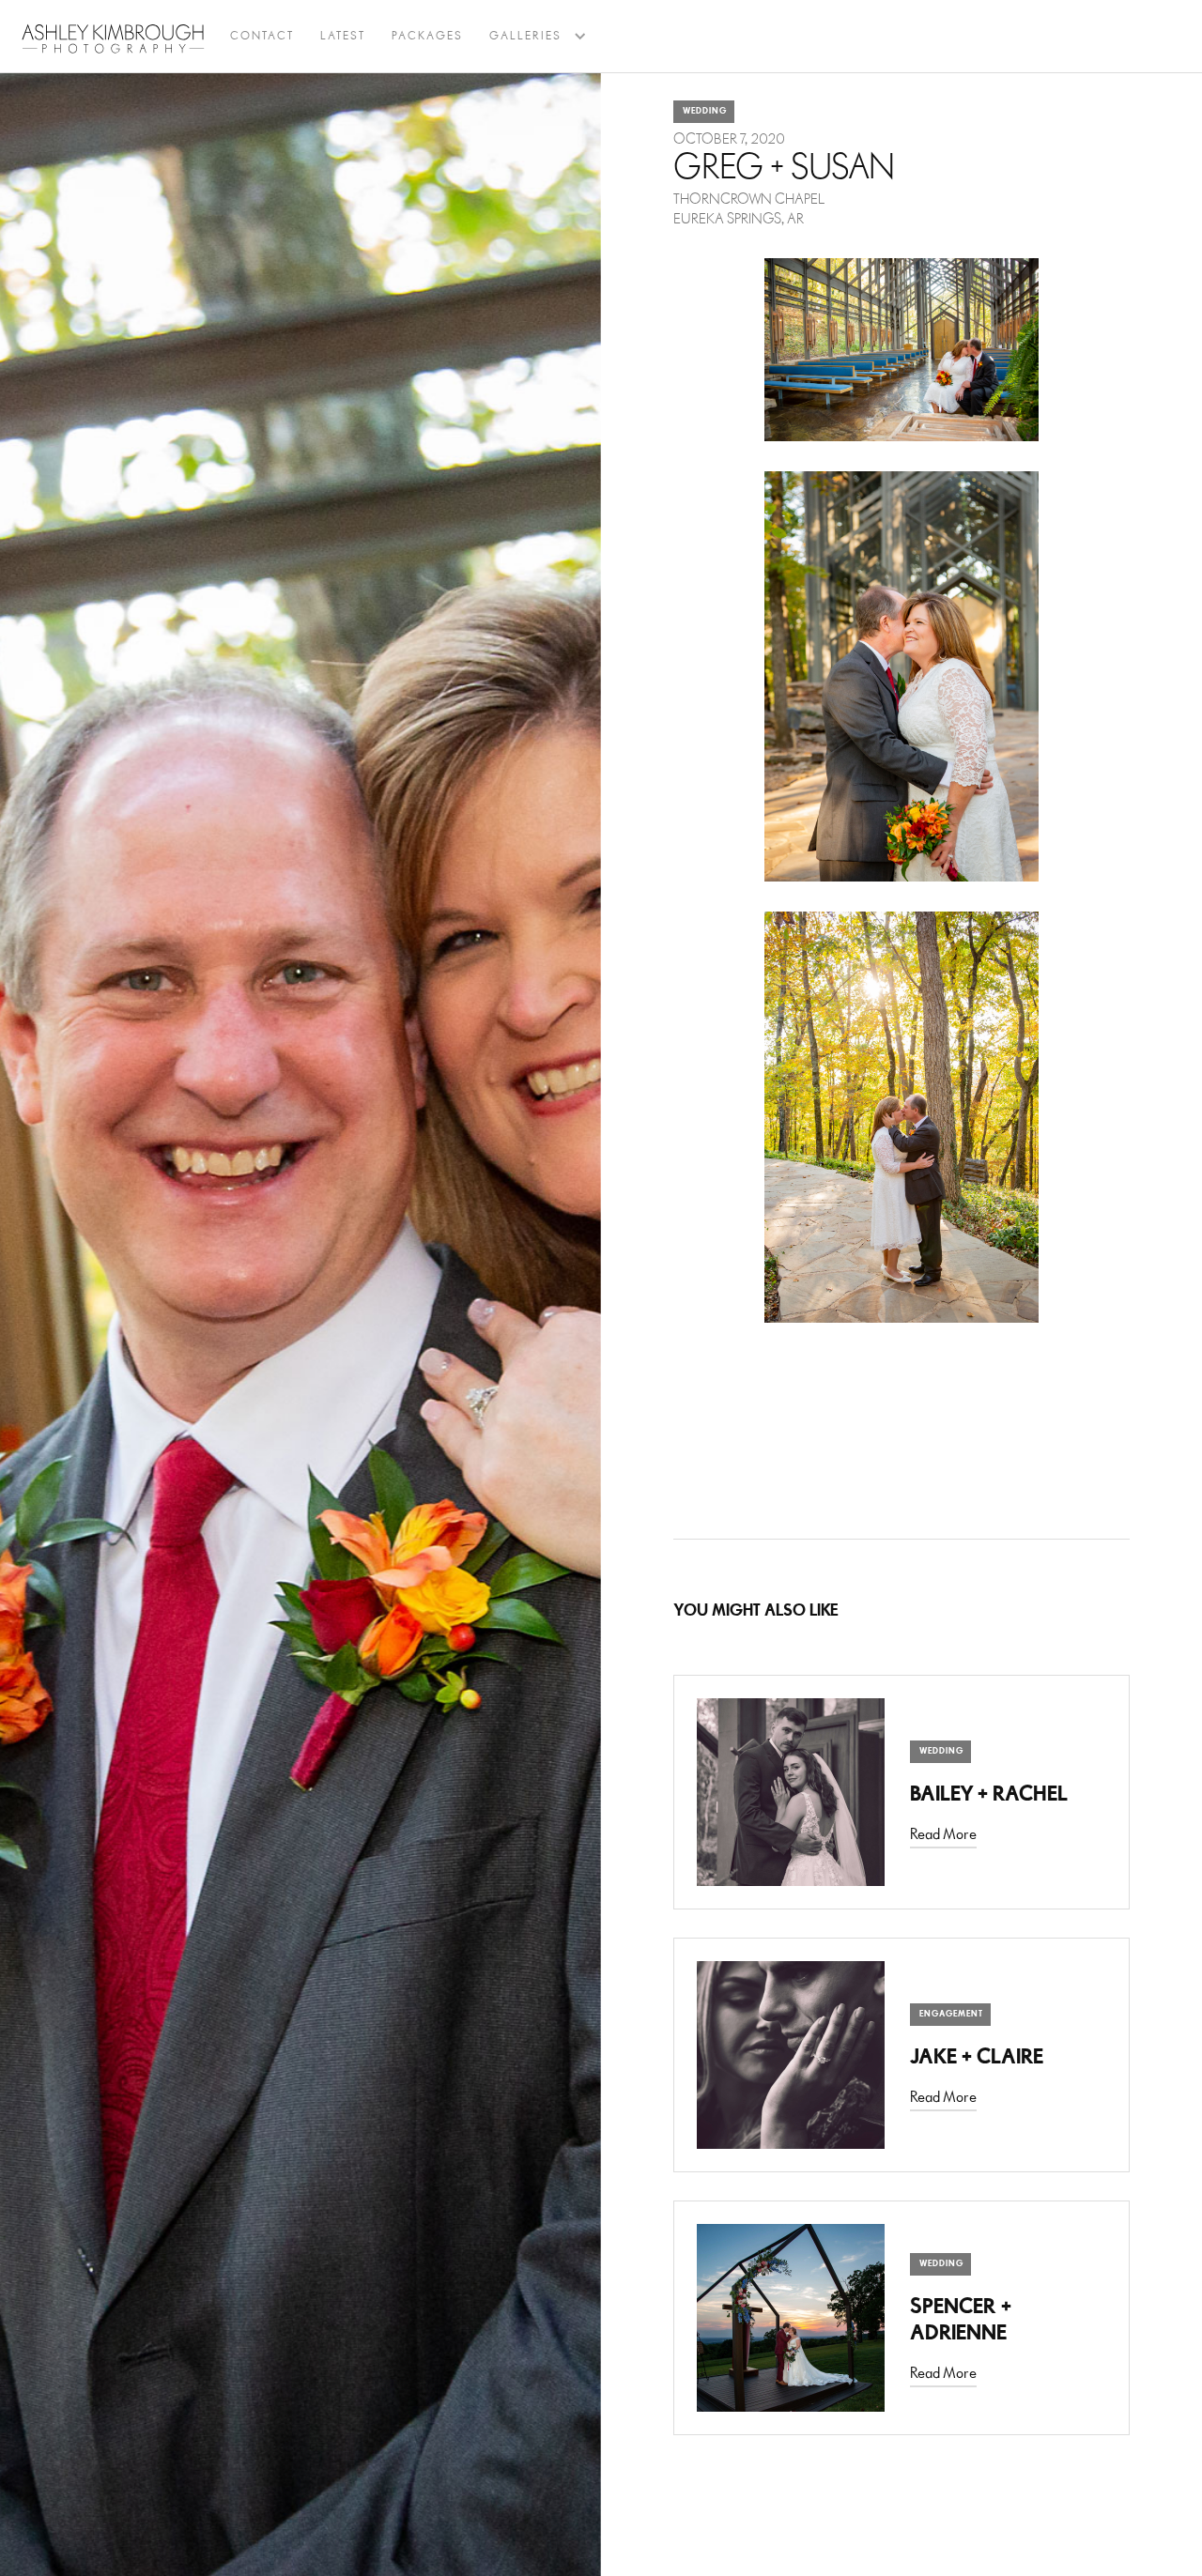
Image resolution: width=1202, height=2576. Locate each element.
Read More (943, 1835)
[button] (525, 37)
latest (343, 36)
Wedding (705, 111)
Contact (262, 36)
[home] (113, 38)
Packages (427, 36)
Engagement (951, 2014)
